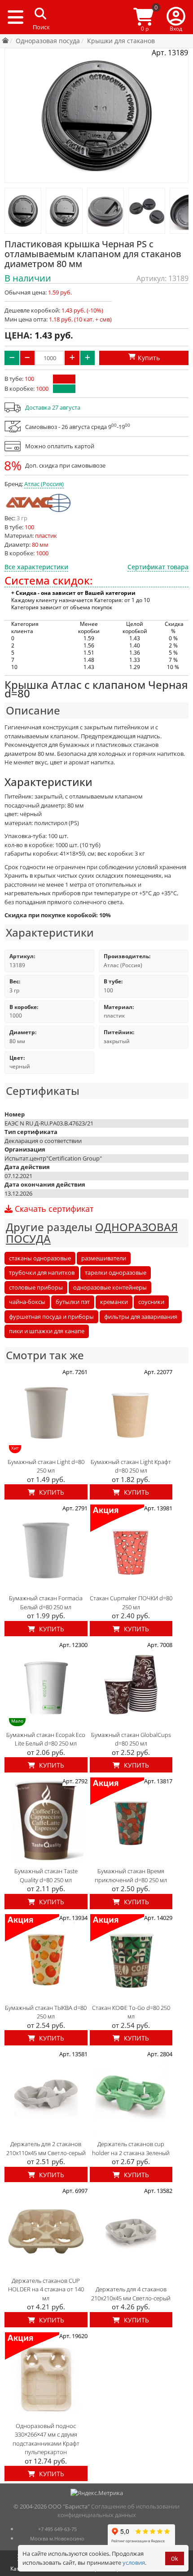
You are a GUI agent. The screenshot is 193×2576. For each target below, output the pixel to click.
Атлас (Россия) (44, 484)
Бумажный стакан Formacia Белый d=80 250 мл (46, 1603)
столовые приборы (36, 1287)
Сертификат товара (158, 567)
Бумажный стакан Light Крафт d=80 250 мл (131, 1466)
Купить (51, 1492)
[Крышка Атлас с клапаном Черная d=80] (23, 211)
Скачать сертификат (53, 1209)
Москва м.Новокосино (57, 2538)
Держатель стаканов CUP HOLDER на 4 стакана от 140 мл (46, 2289)
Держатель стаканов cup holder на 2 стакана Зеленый (131, 2148)
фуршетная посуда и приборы (51, 1317)
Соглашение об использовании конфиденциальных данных (119, 2511)
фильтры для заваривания (141, 1317)
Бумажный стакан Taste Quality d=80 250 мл (46, 1875)
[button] (176, 17)
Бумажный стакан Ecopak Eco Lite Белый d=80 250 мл (46, 1739)
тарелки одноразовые (116, 1272)
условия (134, 2563)
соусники (151, 1302)
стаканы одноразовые (40, 1258)
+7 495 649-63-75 (57, 2529)
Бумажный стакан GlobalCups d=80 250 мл (131, 1739)
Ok (175, 2559)
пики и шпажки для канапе (47, 1331)
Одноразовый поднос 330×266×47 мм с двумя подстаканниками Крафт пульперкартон (46, 2439)
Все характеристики (36, 567)
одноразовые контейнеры (110, 1287)
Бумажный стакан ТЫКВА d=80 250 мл (46, 2012)
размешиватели (104, 1258)
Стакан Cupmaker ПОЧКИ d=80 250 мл (131, 1603)
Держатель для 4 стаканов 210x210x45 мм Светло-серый (131, 2294)
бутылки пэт (73, 1302)
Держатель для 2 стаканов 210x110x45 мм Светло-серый (46, 2148)
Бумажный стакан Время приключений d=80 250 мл (131, 1875)
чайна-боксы (27, 1302)
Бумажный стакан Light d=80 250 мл (46, 1466)
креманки (114, 1302)
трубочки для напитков (42, 1272)
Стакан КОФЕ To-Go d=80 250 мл (131, 2012)
